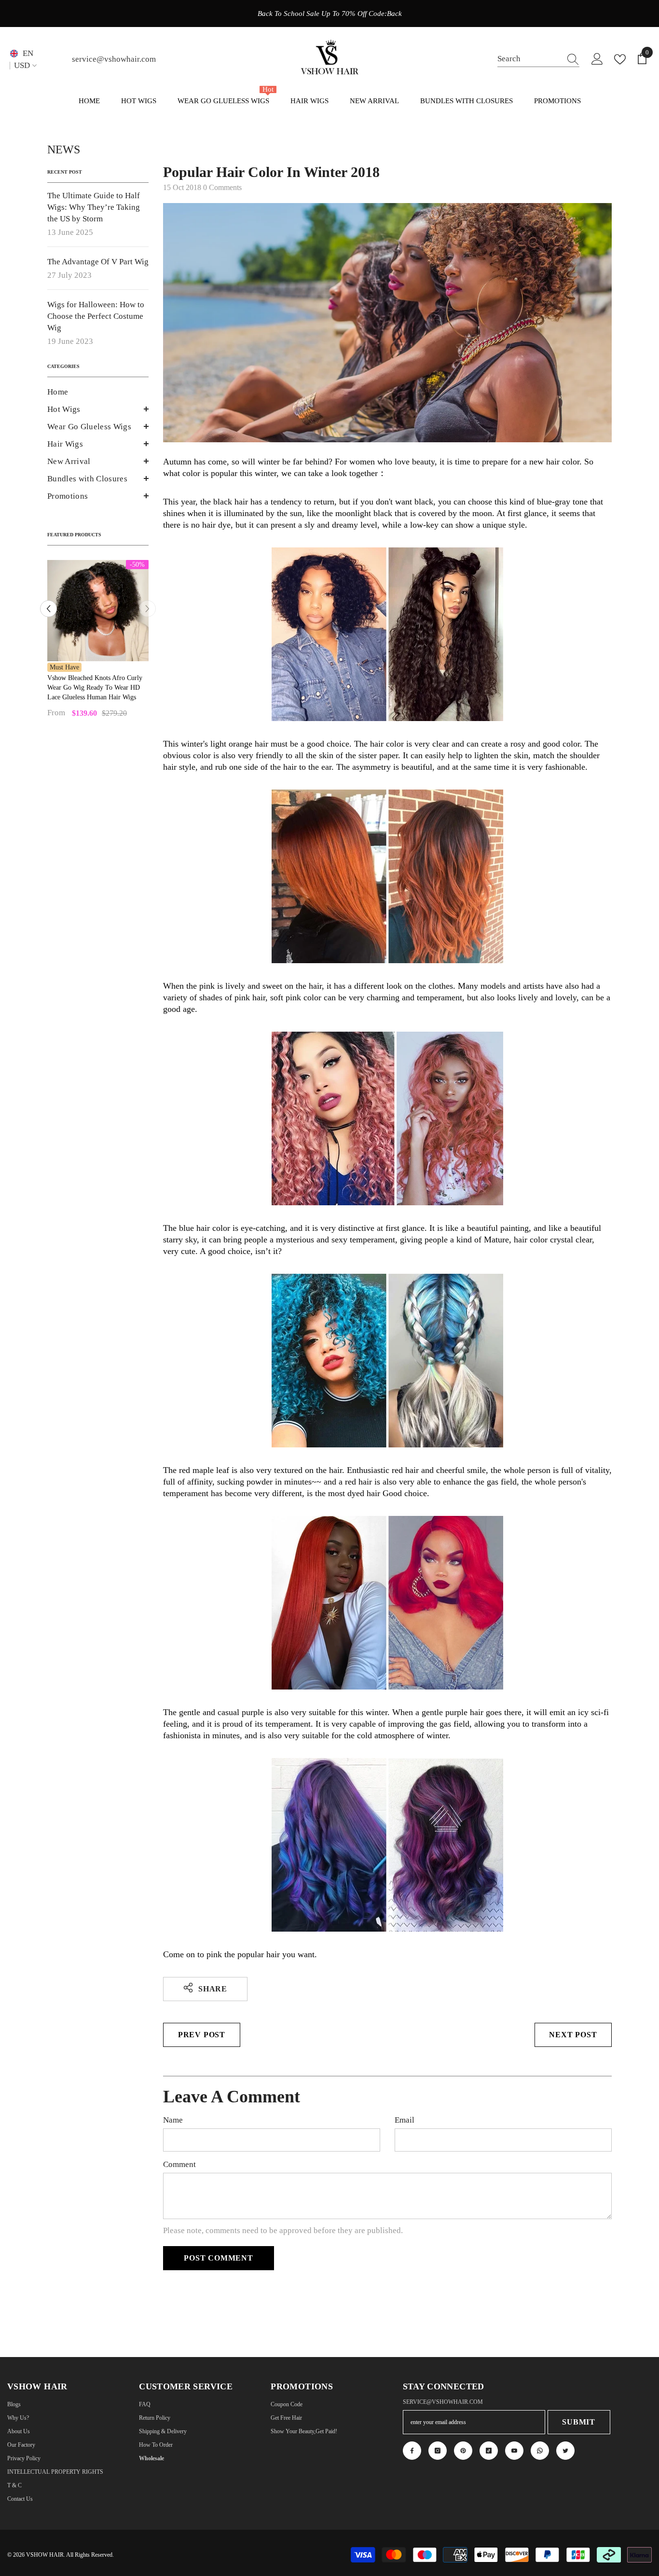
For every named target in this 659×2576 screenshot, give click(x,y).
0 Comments (222, 187)
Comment (179, 2164)
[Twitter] (565, 2451)
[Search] (538, 59)
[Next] (147, 609)
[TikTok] (489, 2451)
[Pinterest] (463, 2451)
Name (173, 2120)
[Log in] (597, 59)
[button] (98, 409)
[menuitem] (98, 392)
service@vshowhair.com (114, 59)
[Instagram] (438, 2451)
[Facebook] (412, 2451)
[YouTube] (514, 2451)
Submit (579, 2422)
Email (405, 2120)
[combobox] (529, 59)
